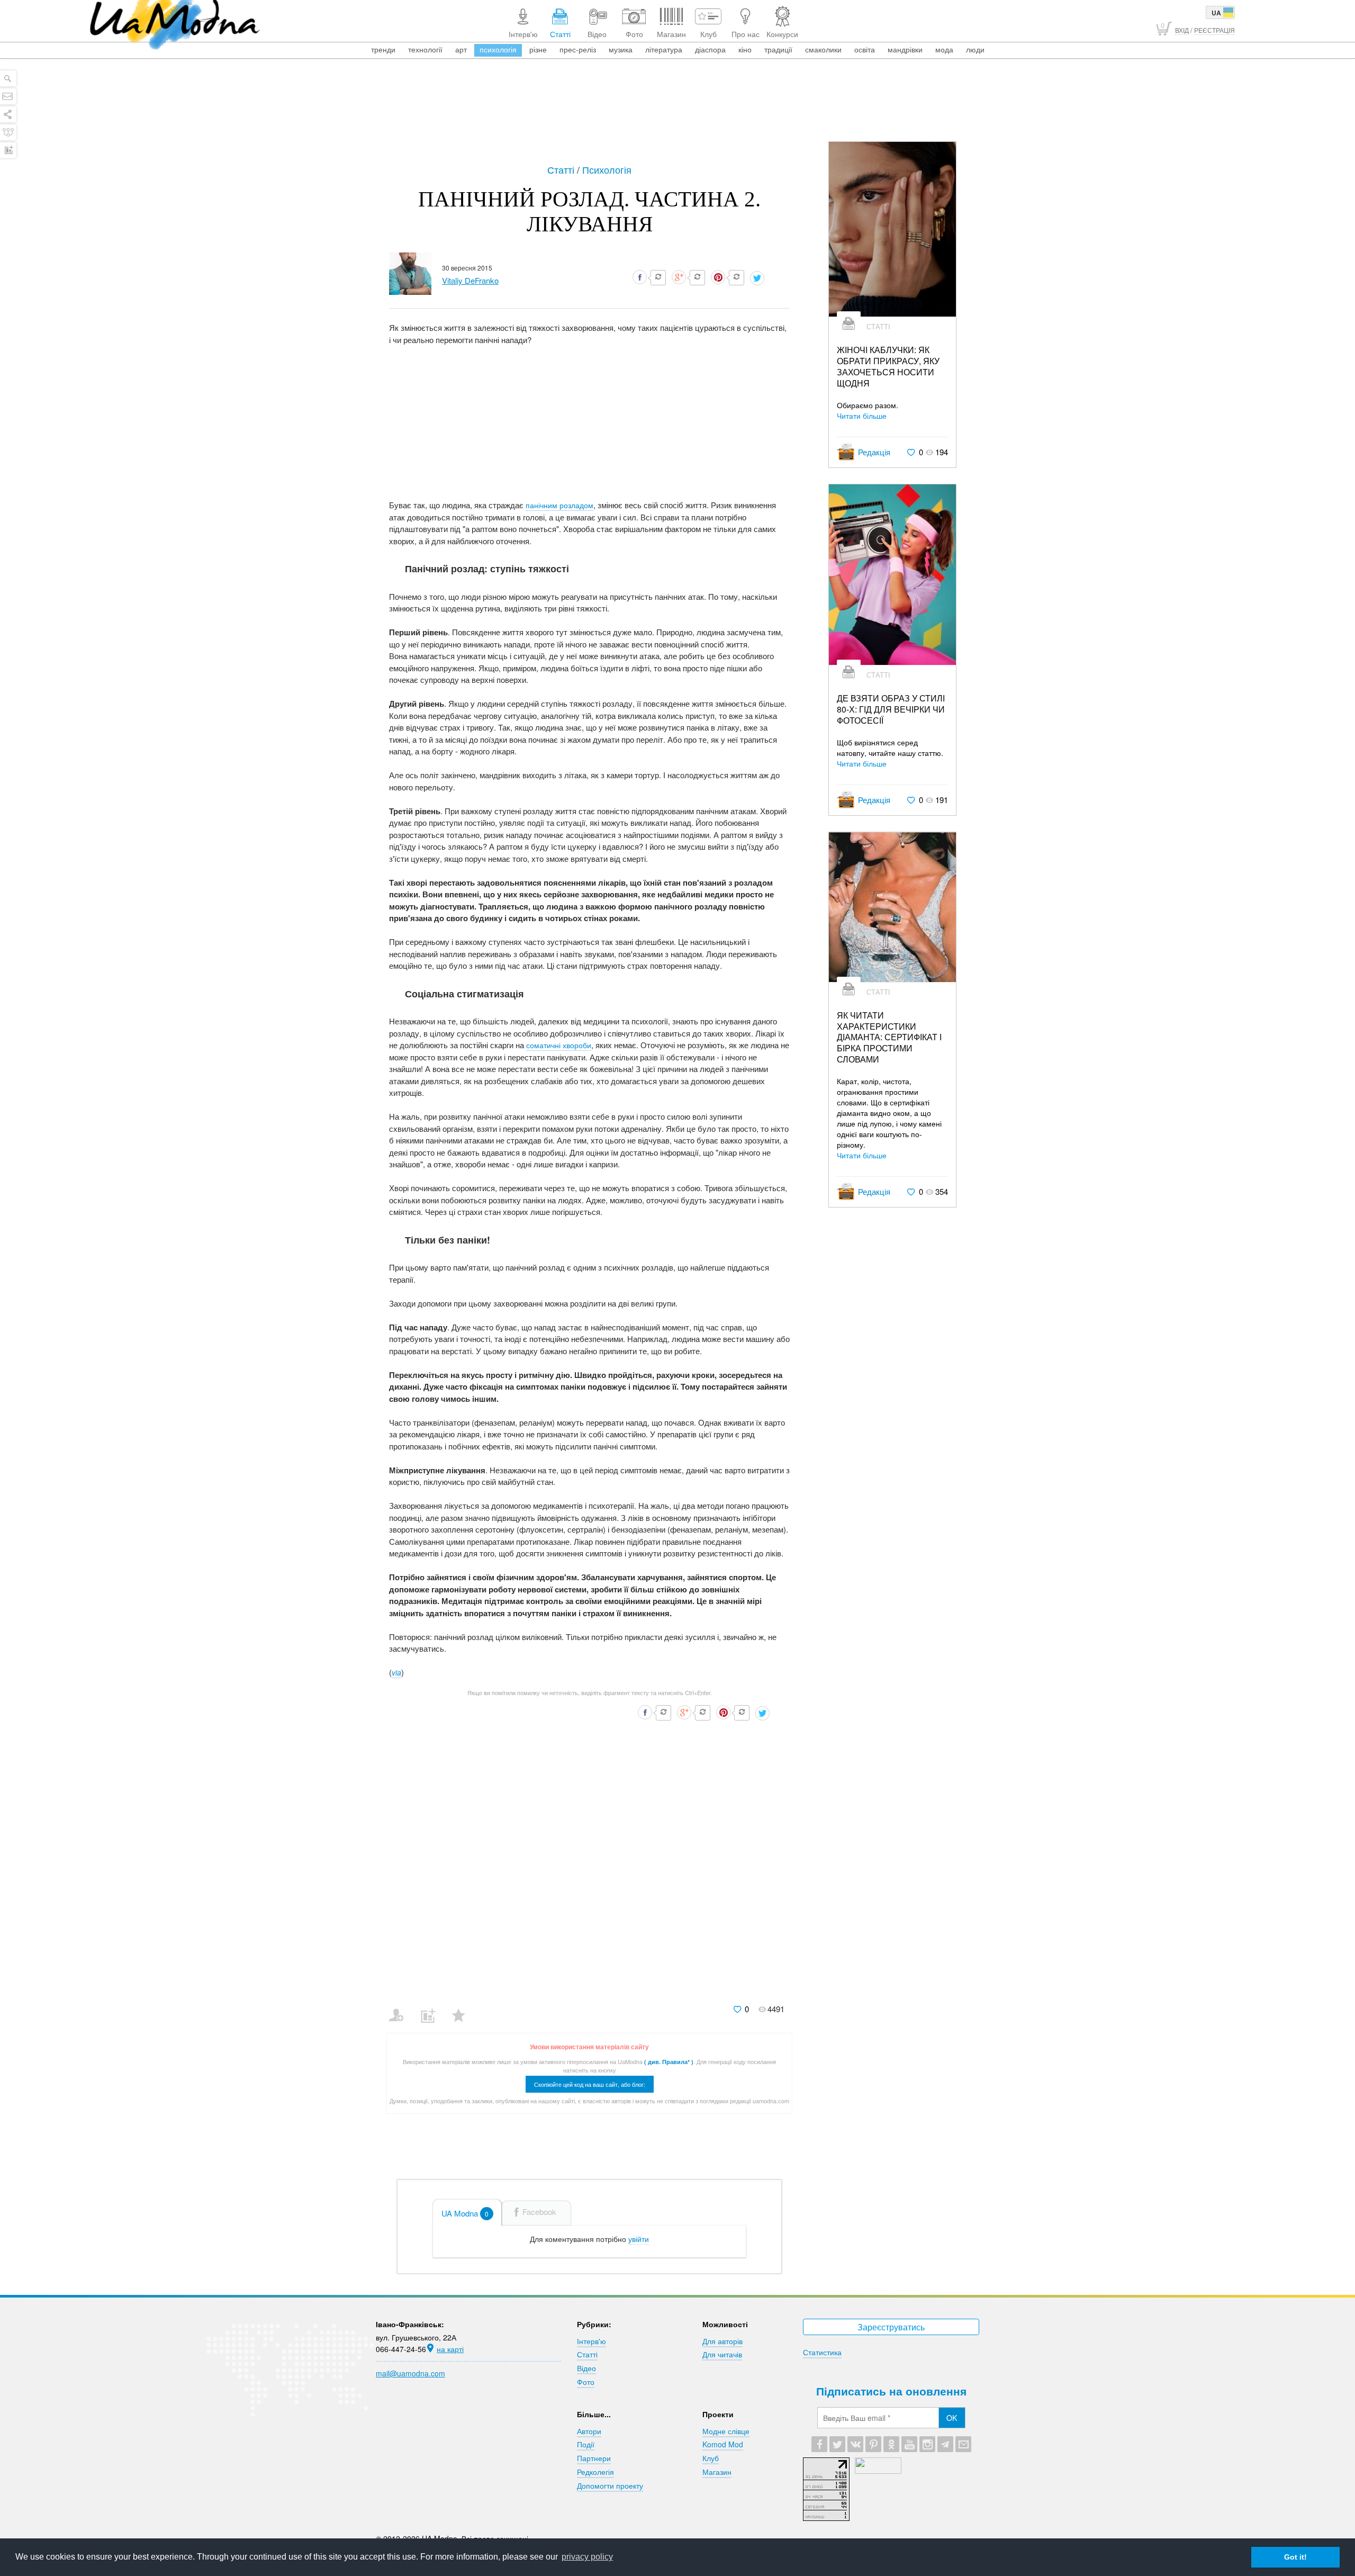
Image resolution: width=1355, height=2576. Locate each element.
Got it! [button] (1295, 2557)
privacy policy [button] (587, 2557)
